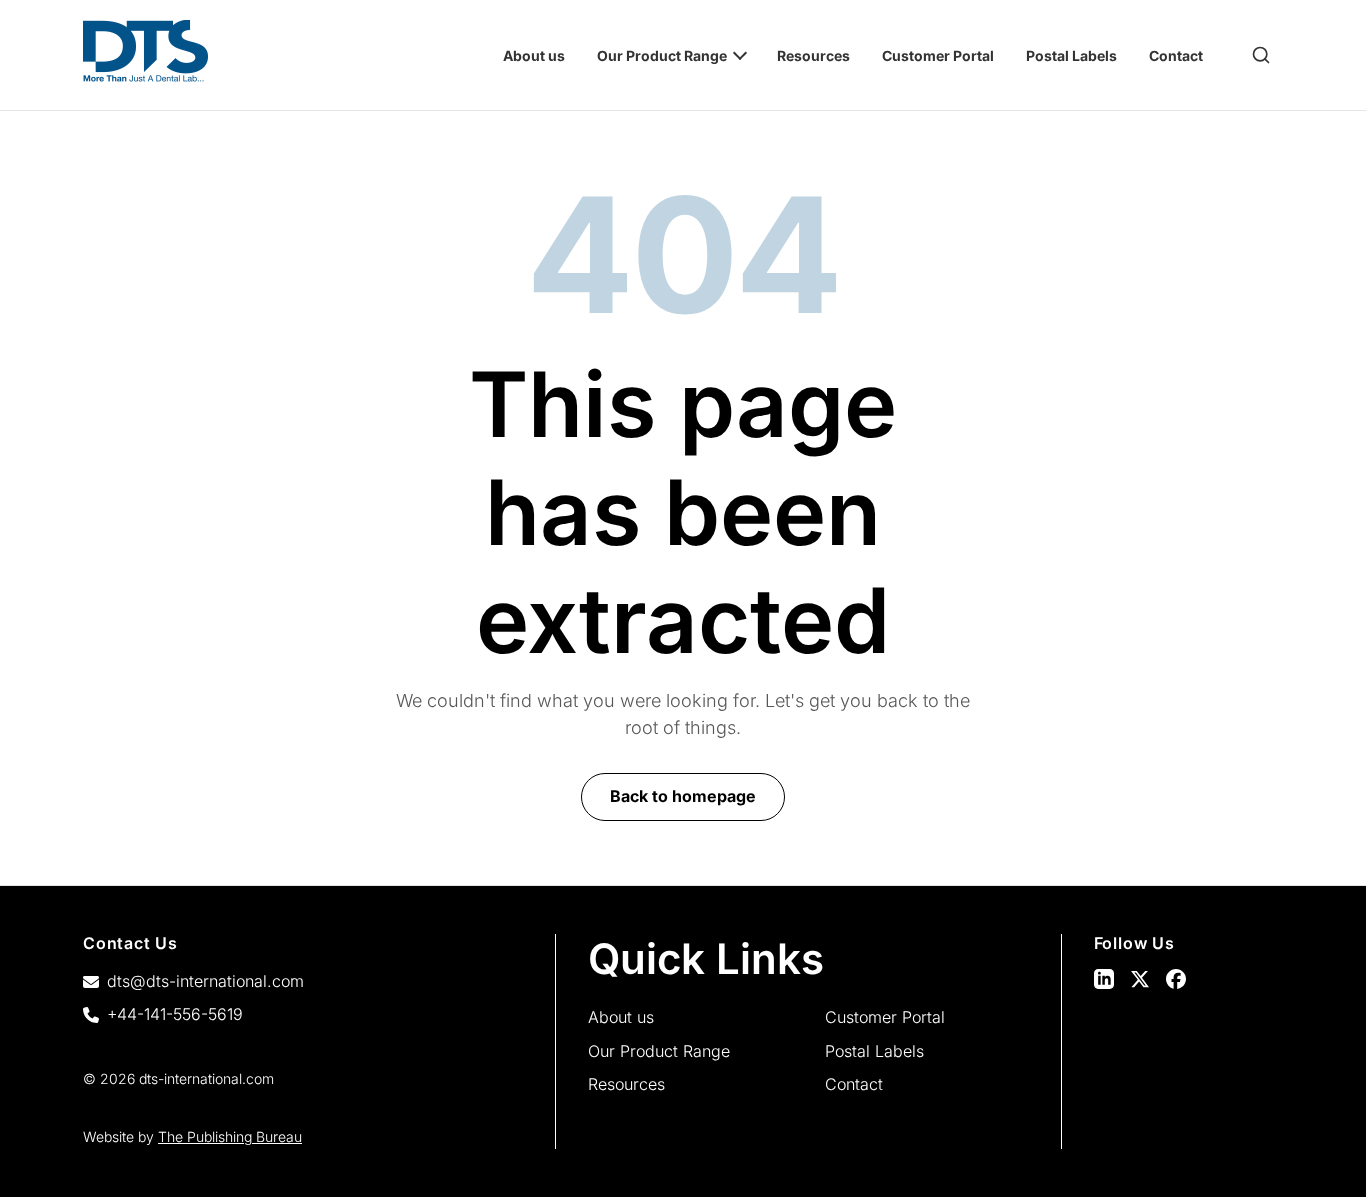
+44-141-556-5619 (175, 1014)
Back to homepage (683, 796)
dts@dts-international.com (205, 981)
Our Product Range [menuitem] (662, 55)
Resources (626, 1084)
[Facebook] (1176, 979)
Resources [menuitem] (813, 55)
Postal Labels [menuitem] (1071, 55)
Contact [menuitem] (1176, 55)
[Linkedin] (1104, 979)
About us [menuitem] (534, 55)
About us (621, 1017)
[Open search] (1261, 55)
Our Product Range (659, 1051)
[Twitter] (1140, 979)
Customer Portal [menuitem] (938, 55)
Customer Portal (885, 1017)
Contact (854, 1084)
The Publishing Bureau (230, 1136)
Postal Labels (874, 1051)
